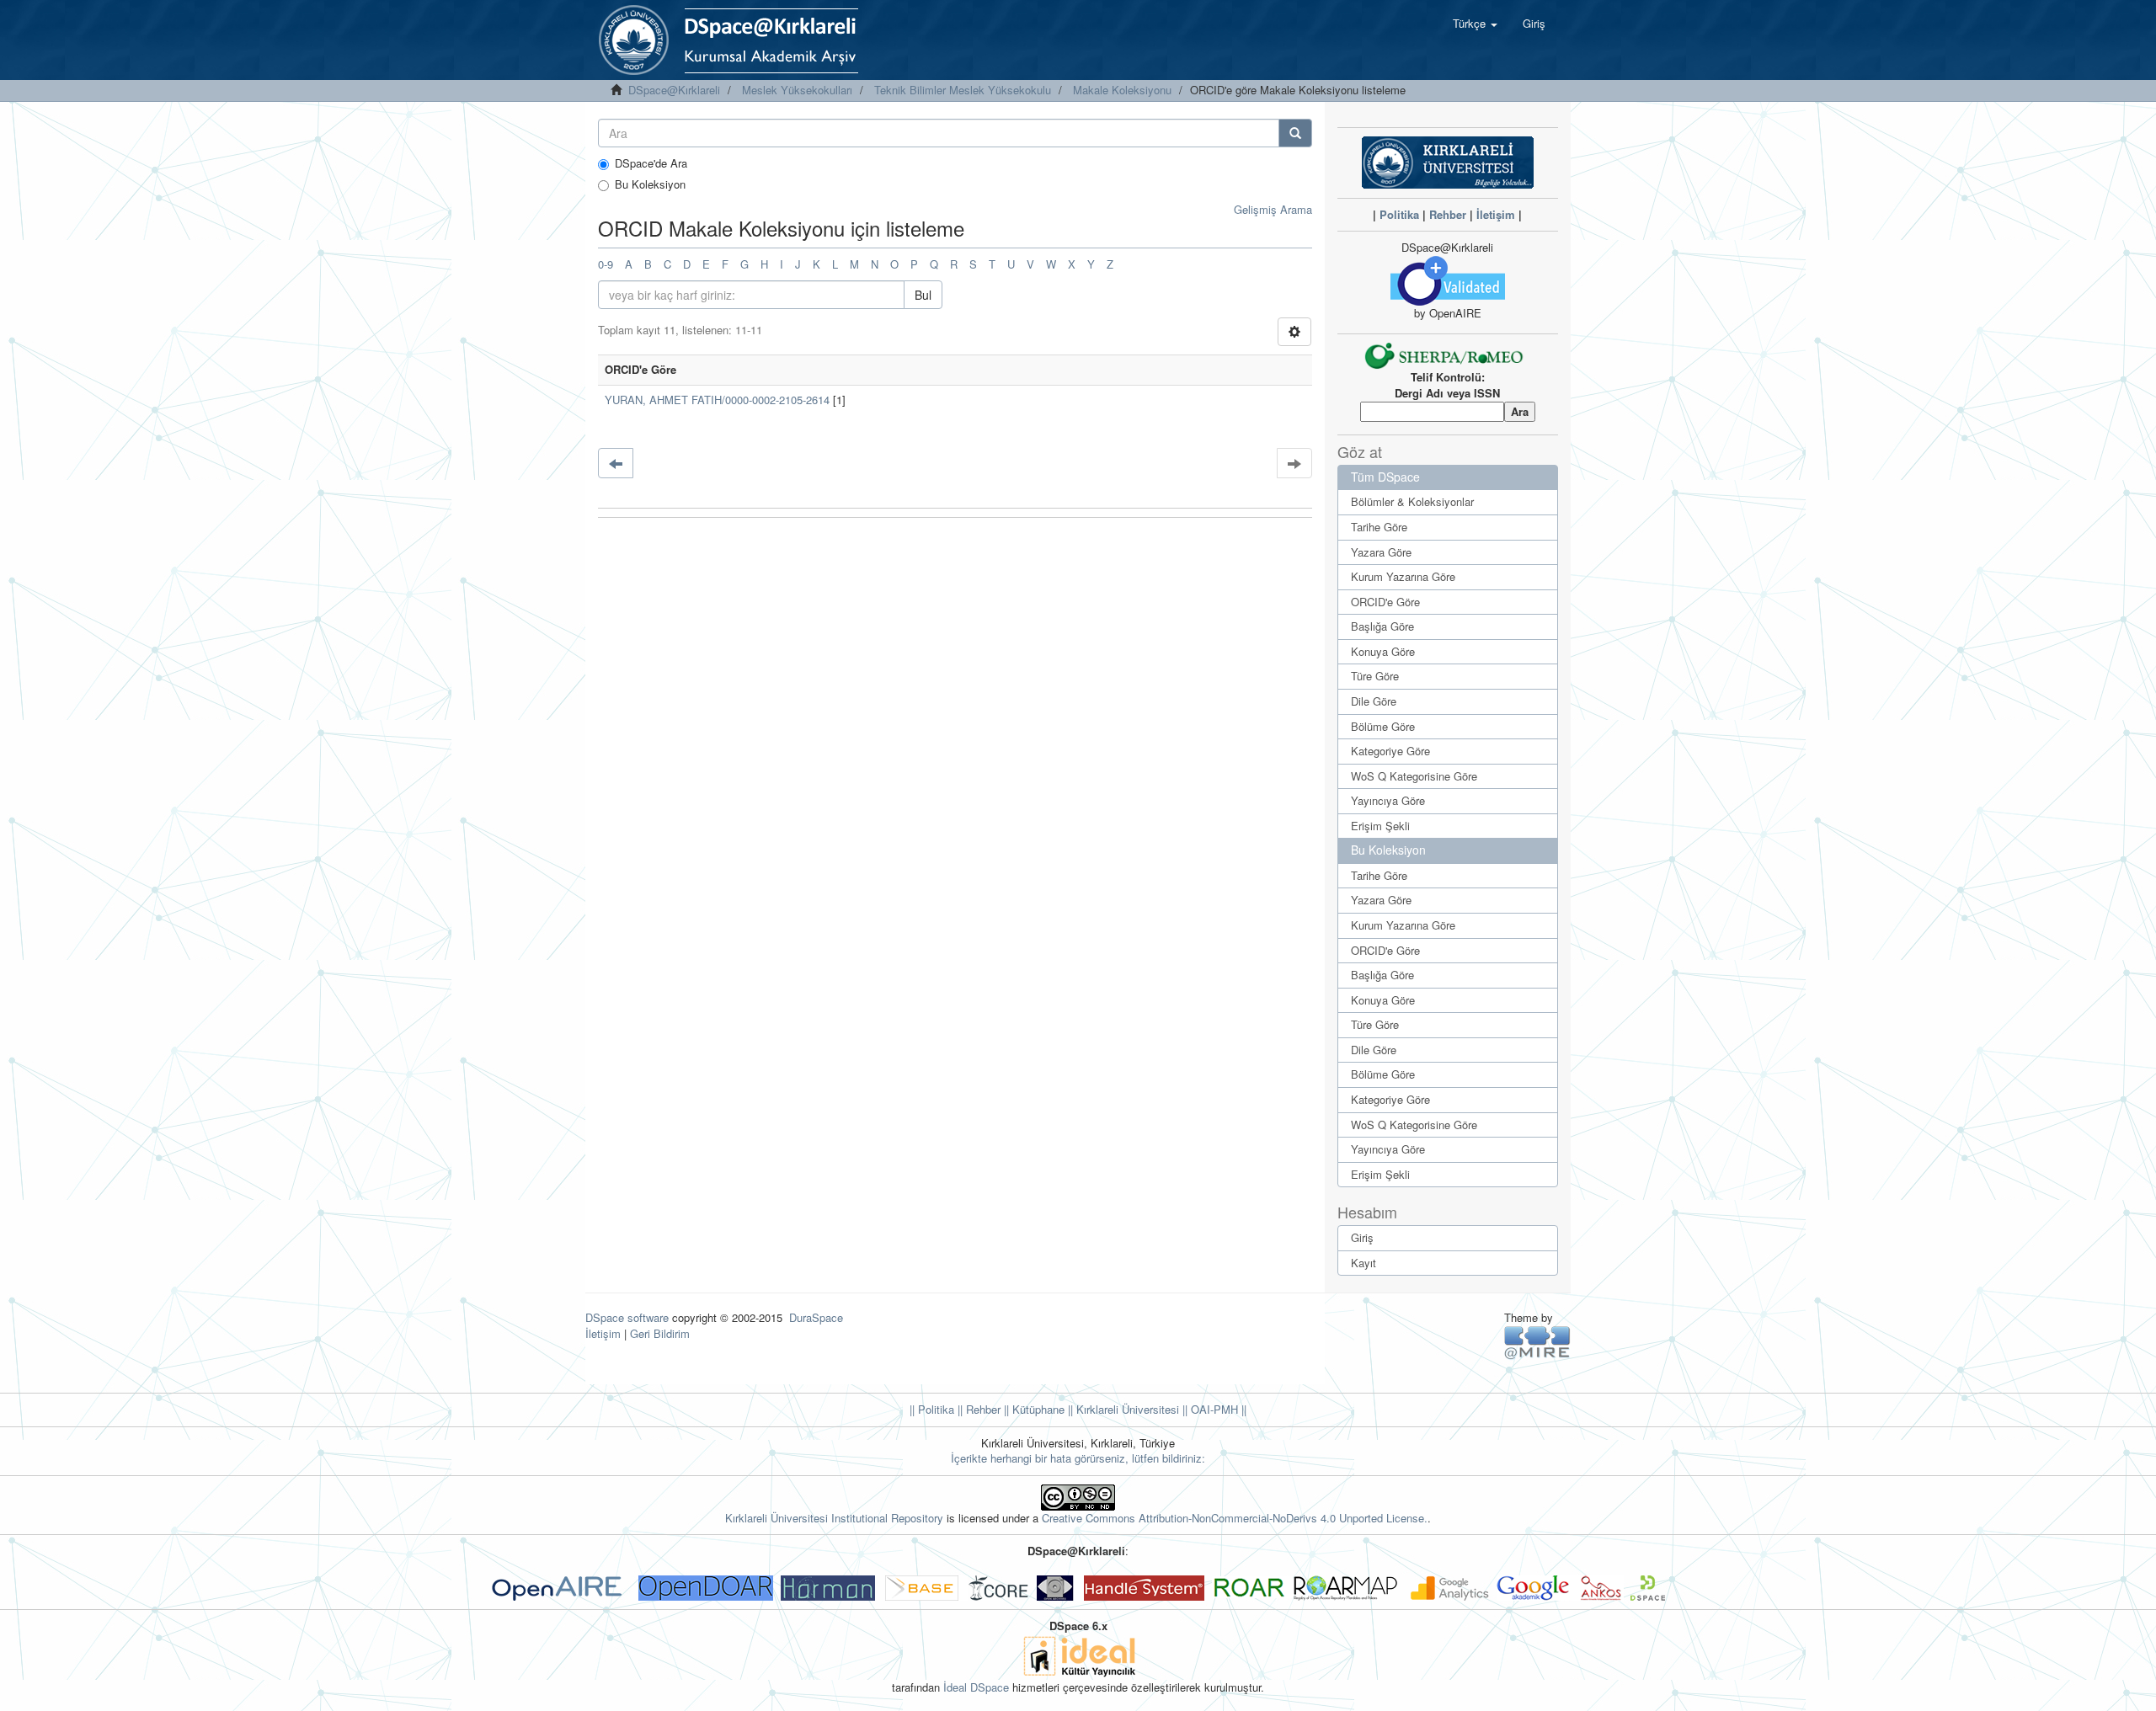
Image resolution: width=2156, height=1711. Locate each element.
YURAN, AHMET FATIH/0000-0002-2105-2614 (717, 400)
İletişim (1496, 214)
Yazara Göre (1381, 552)
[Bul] (1295, 133)
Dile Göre (1374, 701)
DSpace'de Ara (651, 163)
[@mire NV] (1537, 1342)
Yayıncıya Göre (1388, 800)
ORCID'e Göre (1385, 602)
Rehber (1448, 214)
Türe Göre (1375, 676)
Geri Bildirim (660, 1333)
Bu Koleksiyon (650, 184)
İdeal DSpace (976, 1687)
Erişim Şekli (1380, 826)
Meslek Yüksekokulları (797, 90)
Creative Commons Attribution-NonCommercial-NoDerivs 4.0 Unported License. (1235, 1518)
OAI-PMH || (1217, 1409)
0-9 (606, 264)
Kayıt (1364, 1263)
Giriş (1362, 1237)
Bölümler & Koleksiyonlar (1412, 501)
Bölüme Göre (1383, 726)
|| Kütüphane (1033, 1409)
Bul (923, 295)
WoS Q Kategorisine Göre (1414, 776)
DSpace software (627, 1317)
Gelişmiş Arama (1273, 209)
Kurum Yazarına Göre (1403, 576)
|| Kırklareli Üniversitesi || (1126, 1409)
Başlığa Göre (1382, 626)
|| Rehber (977, 1409)
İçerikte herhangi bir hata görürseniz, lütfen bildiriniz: (1078, 1458)
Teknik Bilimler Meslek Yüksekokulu (963, 90)
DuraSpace (816, 1317)
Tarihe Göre (1379, 527)
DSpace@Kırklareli (674, 90)
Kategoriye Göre (1390, 751)
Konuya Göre (1383, 651)
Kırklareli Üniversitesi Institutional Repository (834, 1518)
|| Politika (932, 1409)
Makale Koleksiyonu (1122, 90)
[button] (1475, 24)
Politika (1399, 214)
